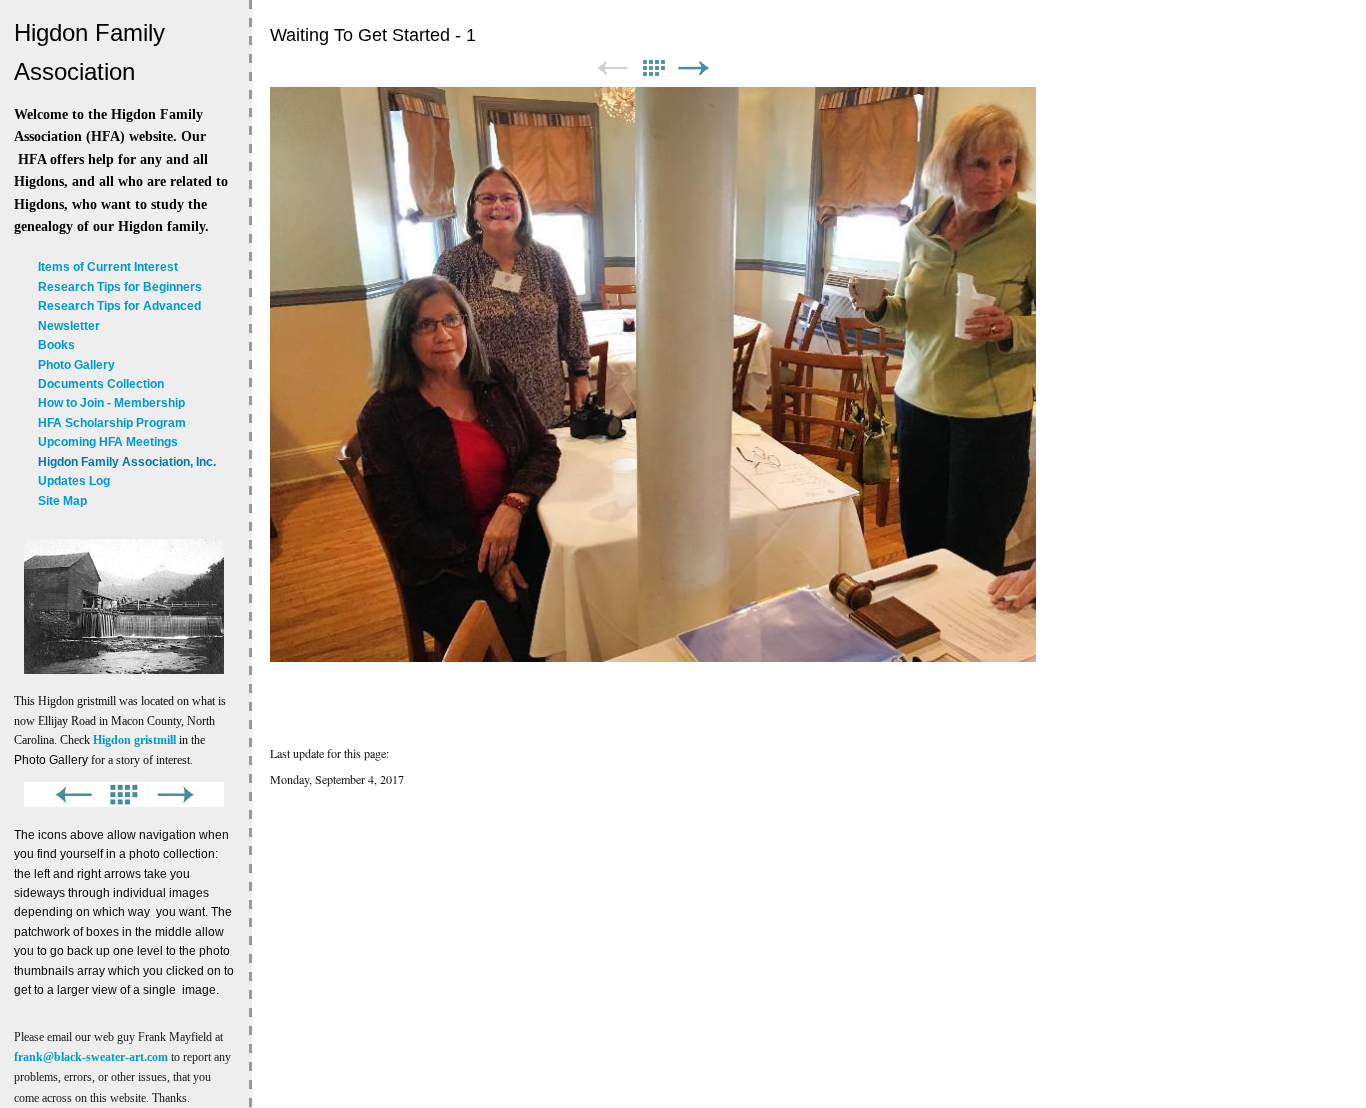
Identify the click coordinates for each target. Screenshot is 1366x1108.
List (653, 68)
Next (694, 68)
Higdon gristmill (134, 740)
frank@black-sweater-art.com (91, 1057)
